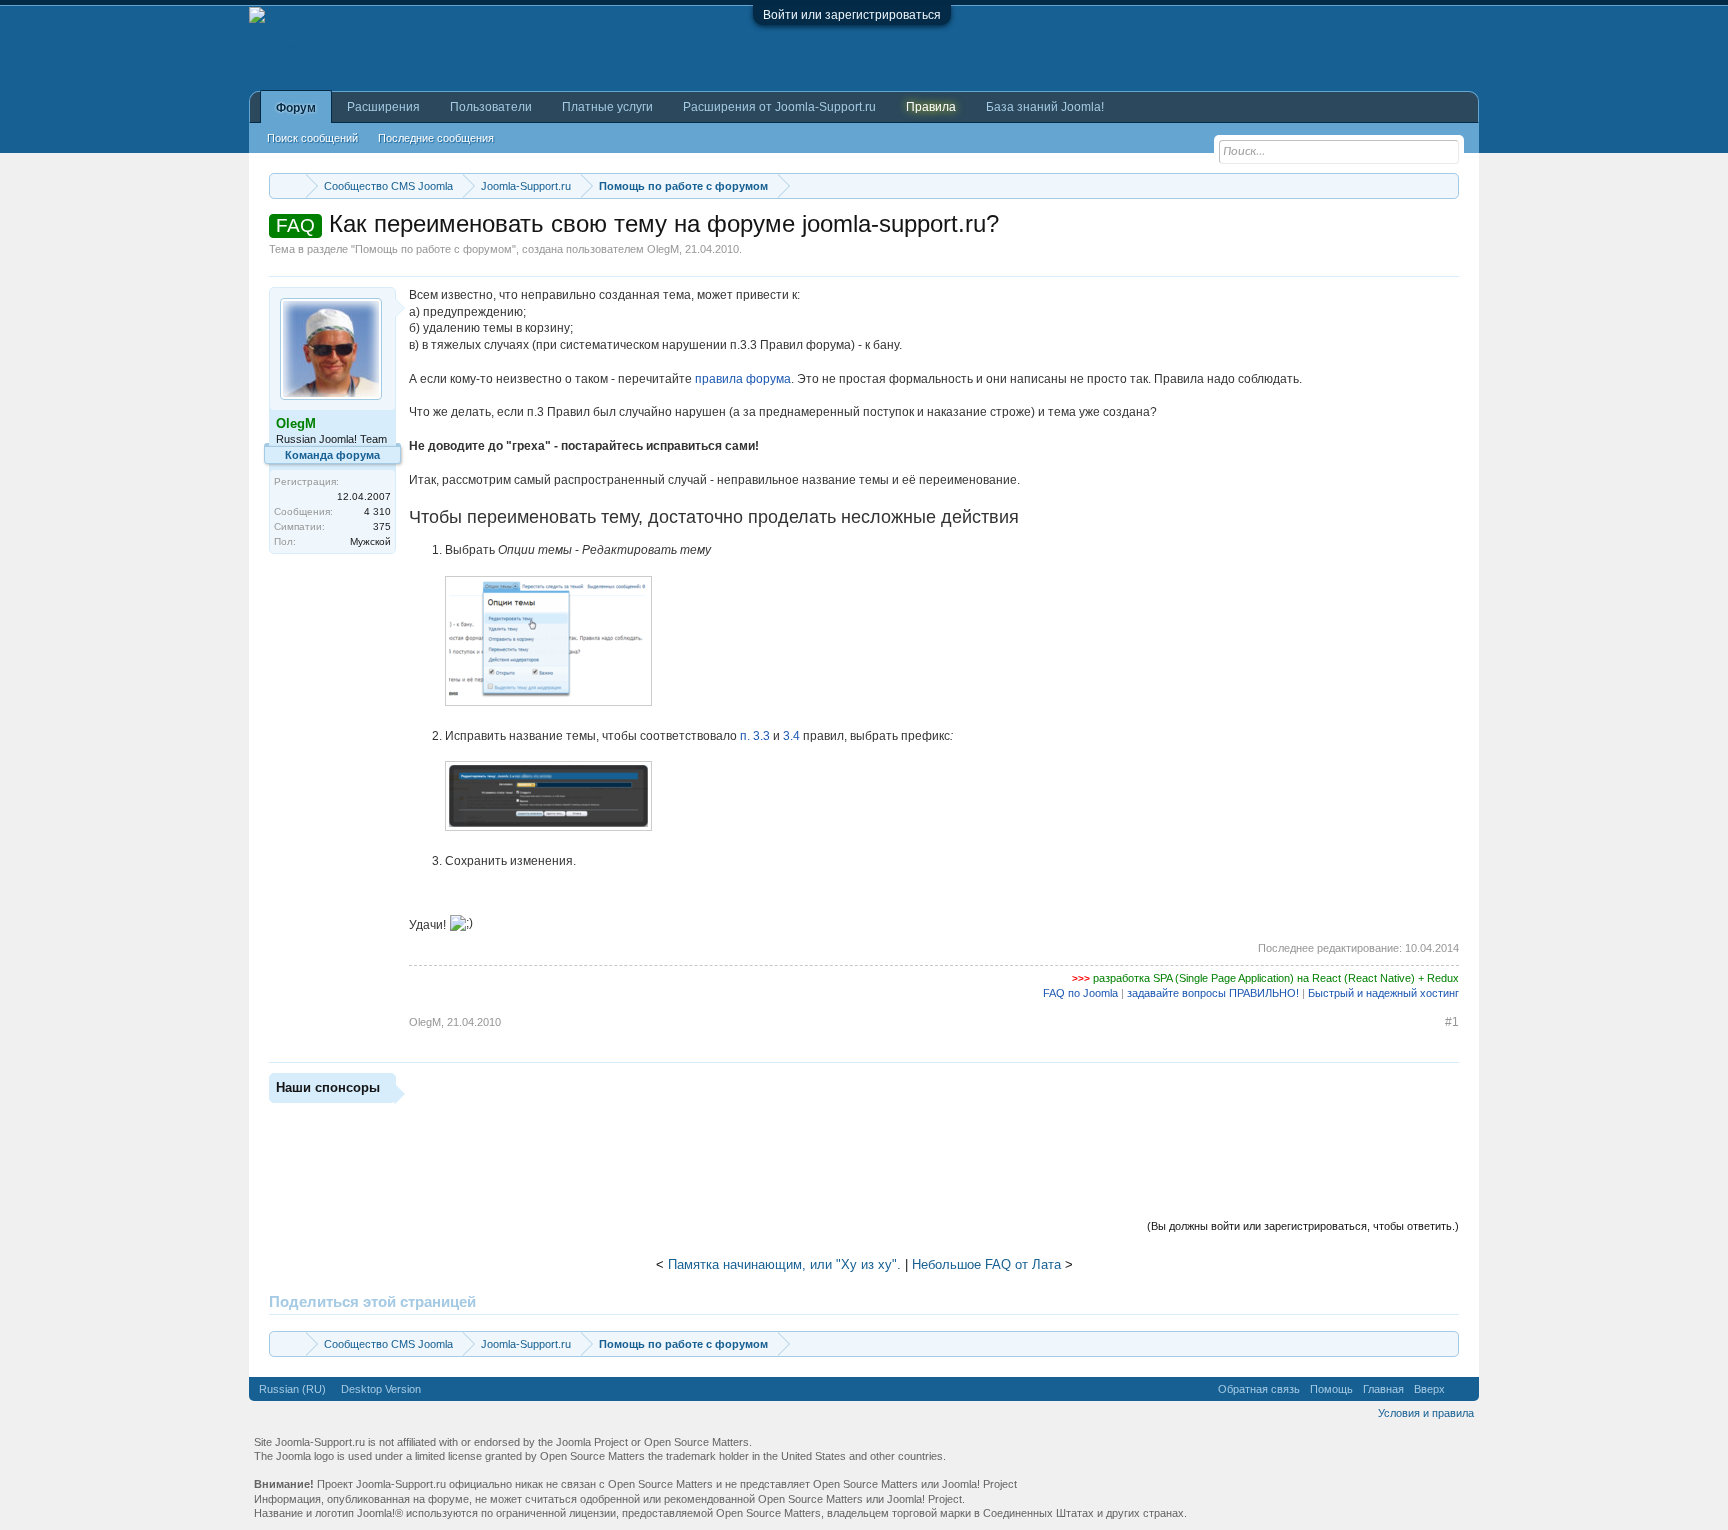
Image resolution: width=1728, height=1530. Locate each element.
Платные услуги (607, 107)
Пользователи (491, 107)
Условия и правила (1426, 1413)
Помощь (1331, 1389)
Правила (931, 107)
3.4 (791, 736)
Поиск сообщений (312, 138)
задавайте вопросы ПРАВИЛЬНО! (1213, 993)
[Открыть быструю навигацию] (1446, 185)
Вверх (1429, 1389)
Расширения (383, 107)
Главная (1383, 1389)
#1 (1452, 1022)
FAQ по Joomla (1080, 993)
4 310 (377, 511)
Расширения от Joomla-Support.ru (779, 107)
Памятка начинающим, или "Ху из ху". (784, 1264)
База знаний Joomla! (1045, 107)
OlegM (663, 249)
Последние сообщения (436, 138)
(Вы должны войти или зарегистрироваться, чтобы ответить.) (1303, 1226)
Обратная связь (1259, 1389)
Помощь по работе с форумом (433, 249)
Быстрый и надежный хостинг (1383, 993)
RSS (1462, 1389)
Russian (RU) (292, 1389)
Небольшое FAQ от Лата (986, 1264)
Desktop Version (381, 1389)
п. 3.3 (755, 736)
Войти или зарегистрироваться (852, 15)
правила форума (743, 379)
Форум (296, 108)
